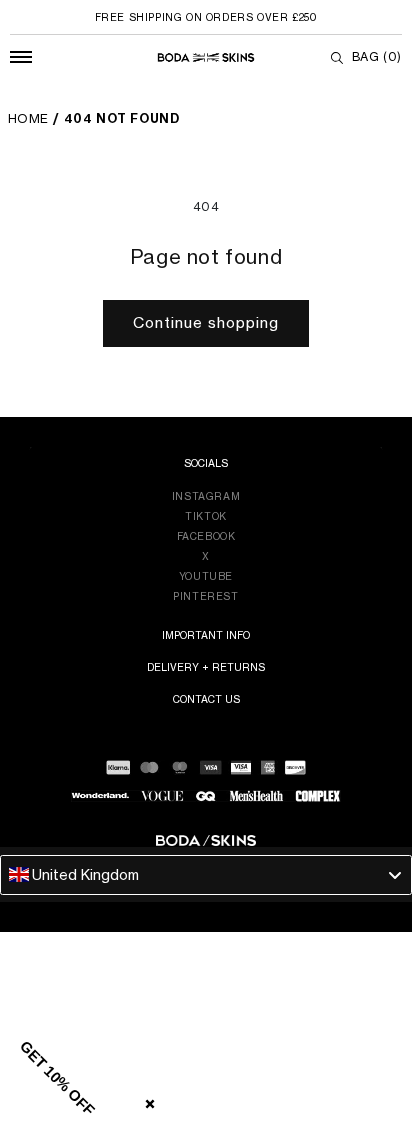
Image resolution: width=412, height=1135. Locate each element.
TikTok (206, 516)
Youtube (206, 576)
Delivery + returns (206, 667)
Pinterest (205, 596)
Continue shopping (206, 322)
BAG (377, 56)
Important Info (206, 635)
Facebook (206, 536)
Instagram (206, 496)
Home (28, 118)
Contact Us (206, 699)
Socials (206, 463)
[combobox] (206, 875)
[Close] (146, 1100)
